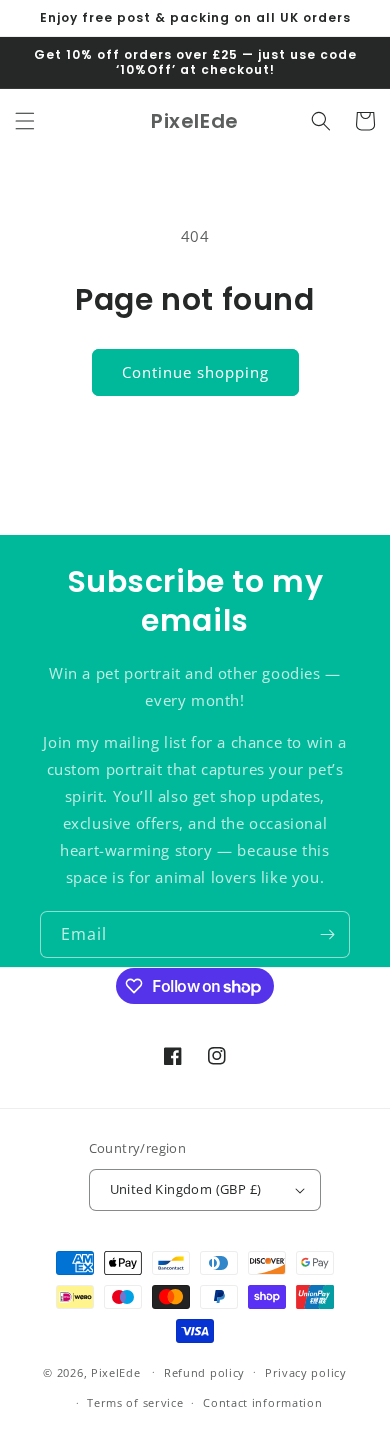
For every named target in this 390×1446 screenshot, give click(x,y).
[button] (25, 121)
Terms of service (135, 1402)
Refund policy (204, 1372)
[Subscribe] (327, 934)
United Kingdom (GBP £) (186, 1189)
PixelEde (116, 1371)
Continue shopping (195, 372)
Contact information (262, 1402)
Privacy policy (306, 1372)
